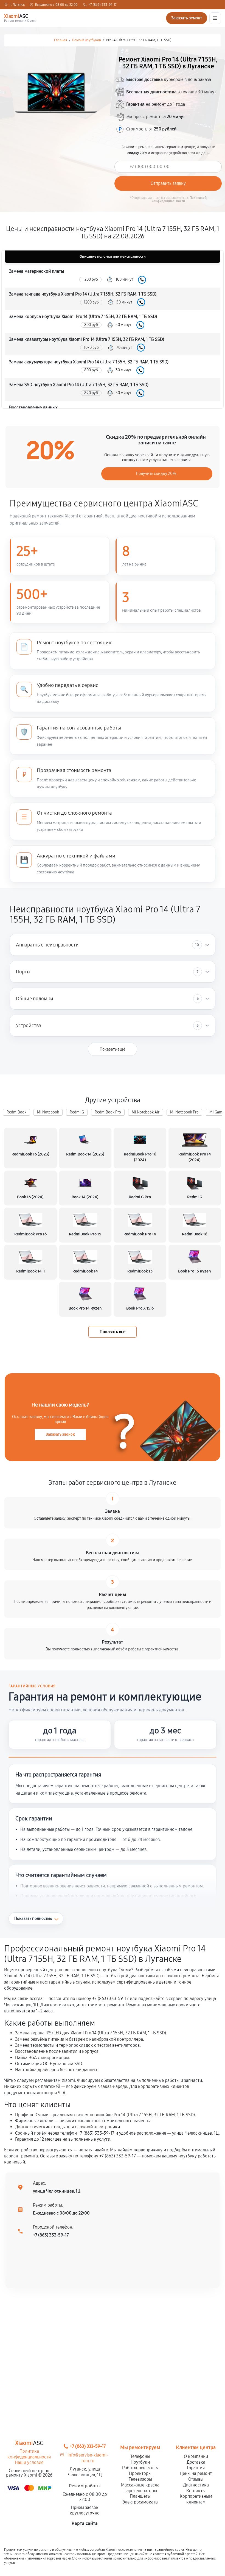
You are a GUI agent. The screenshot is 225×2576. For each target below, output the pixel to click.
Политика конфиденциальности (29, 2454)
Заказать (142, 280)
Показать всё (113, 1332)
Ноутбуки (140, 2462)
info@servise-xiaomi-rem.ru (88, 2458)
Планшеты (140, 2496)
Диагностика (196, 2485)
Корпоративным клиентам (196, 2499)
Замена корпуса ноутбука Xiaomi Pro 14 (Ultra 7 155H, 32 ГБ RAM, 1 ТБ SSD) (83, 317)
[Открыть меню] (215, 18)
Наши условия (29, 2462)
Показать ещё (113, 1049)
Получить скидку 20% (156, 474)
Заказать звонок (60, 1434)
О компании (196, 2456)
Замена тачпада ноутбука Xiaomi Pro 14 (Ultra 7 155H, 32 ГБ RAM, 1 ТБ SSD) (83, 294)
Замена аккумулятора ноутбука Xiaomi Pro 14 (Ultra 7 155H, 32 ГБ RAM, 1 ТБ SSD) (89, 362)
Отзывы (196, 2479)
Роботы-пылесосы (140, 2468)
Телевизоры (140, 2479)
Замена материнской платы (36, 271)
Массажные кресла (140, 2485)
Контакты (196, 2491)
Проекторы (140, 2473)
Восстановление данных (33, 407)
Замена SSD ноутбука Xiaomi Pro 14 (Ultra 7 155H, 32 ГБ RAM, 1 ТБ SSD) (79, 385)
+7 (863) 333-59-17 (102, 5)
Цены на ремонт (196, 2473)
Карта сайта (85, 2523)
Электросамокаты (140, 2502)
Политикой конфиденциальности (179, 199)
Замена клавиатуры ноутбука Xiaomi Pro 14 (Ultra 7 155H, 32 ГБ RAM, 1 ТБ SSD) (87, 339)
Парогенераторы (140, 2491)
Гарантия (196, 2468)
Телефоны (140, 2456)
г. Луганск (17, 5)
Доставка (196, 2462)
